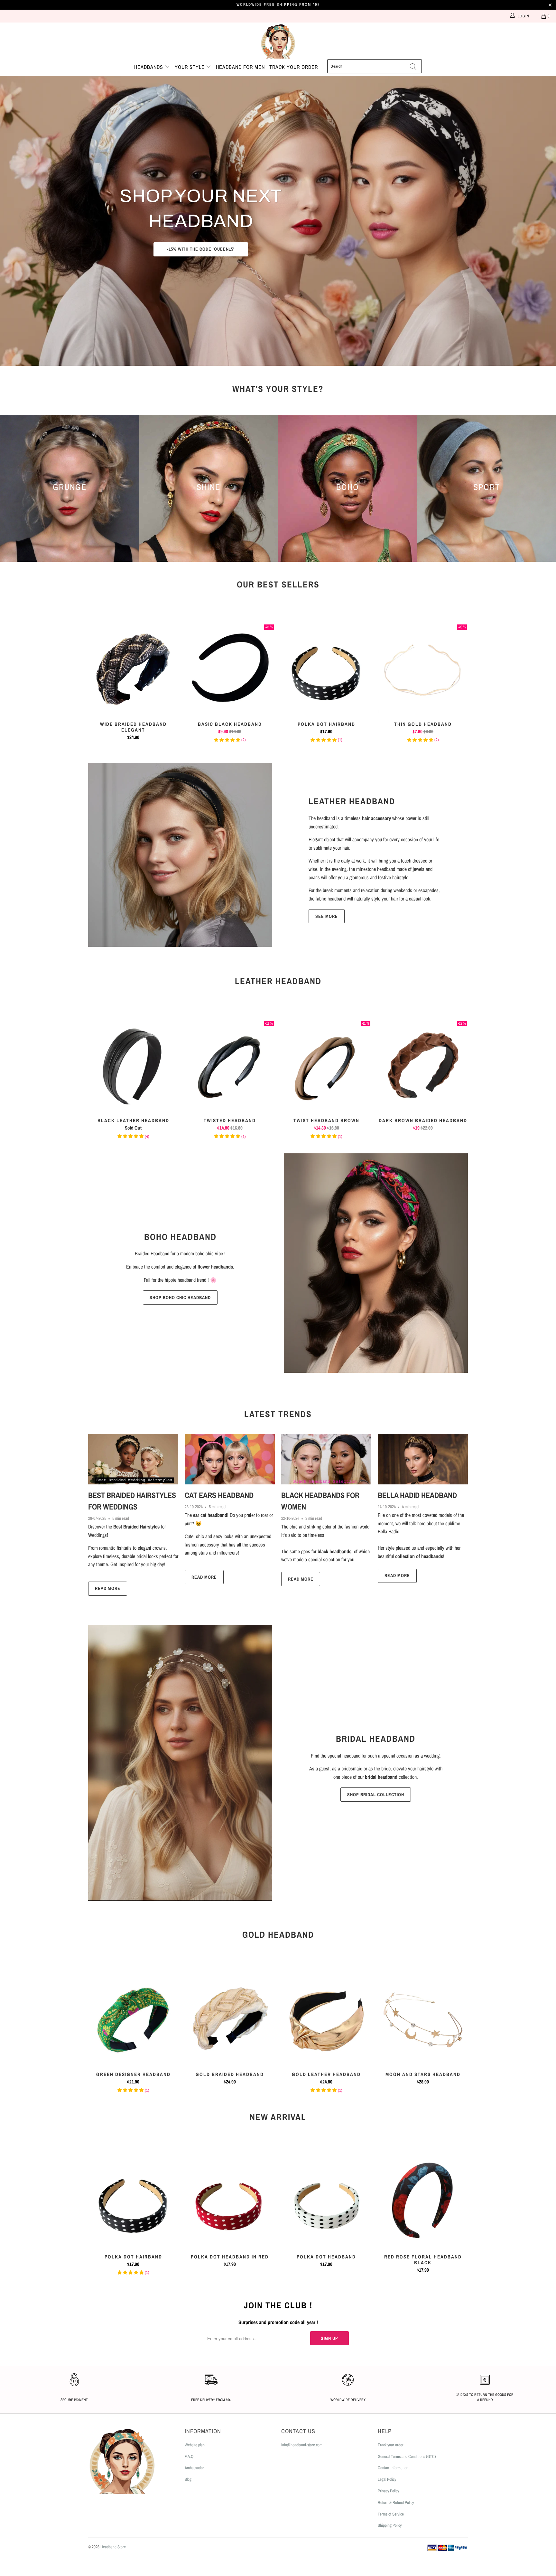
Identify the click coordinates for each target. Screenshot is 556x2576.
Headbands (149, 67)
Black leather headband (133, 1065)
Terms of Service (391, 2514)
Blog (188, 2479)
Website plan (195, 2445)
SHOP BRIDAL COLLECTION (376, 1795)
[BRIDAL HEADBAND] (180, 1763)
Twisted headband (230, 1065)
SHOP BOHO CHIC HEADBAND (180, 1297)
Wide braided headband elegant (133, 669)
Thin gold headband (423, 669)
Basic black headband (230, 669)
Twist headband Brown (326, 1065)
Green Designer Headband (133, 2019)
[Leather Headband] (180, 855)
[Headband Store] (278, 41)
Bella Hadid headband (417, 1495)
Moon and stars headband (423, 2019)
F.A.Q (189, 2456)
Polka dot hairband (326, 669)
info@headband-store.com (302, 2445)
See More (327, 916)
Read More (108, 1588)
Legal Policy (387, 2479)
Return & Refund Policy (396, 2502)
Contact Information (393, 2468)
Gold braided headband (230, 2019)
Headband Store (113, 2547)
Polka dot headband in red (230, 2201)
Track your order (294, 67)
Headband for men (240, 67)
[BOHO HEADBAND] (376, 1263)
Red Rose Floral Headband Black (423, 2201)
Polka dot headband (326, 2201)
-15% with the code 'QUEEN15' (201, 249)
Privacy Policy (388, 2491)
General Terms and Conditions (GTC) (407, 2456)
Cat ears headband (219, 1495)
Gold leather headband (326, 2019)
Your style (190, 67)
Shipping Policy (390, 2525)
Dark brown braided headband (423, 1065)
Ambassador (194, 2468)
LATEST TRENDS (278, 1414)
